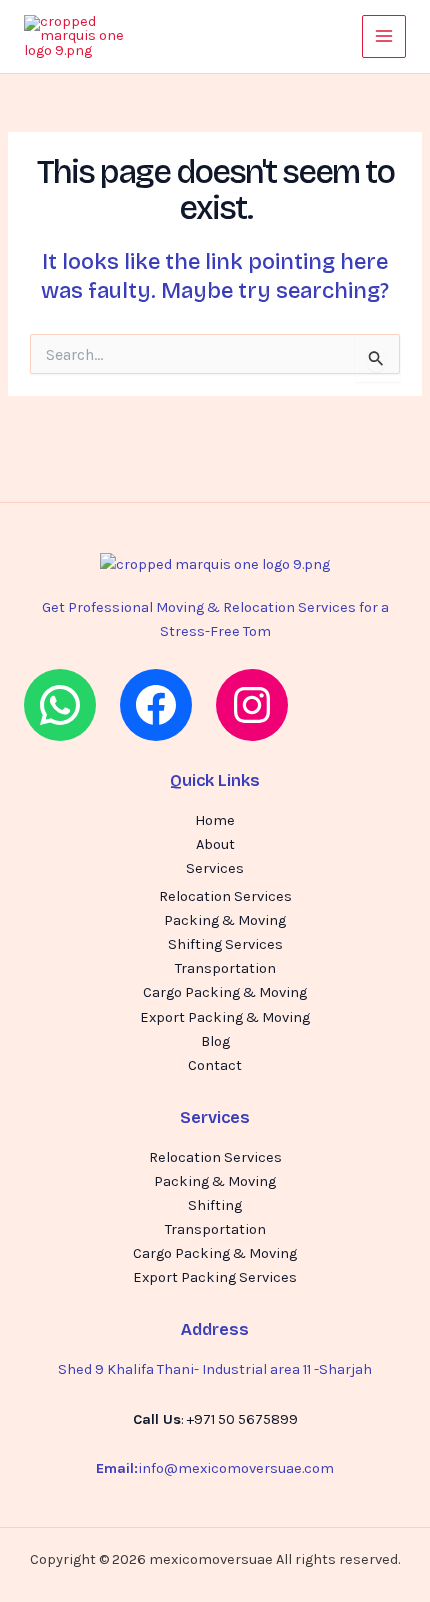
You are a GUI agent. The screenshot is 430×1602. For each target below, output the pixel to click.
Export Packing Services (215, 1277)
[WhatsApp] (60, 705)
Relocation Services (225, 896)
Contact (215, 1065)
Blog (215, 1041)
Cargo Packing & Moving (225, 992)
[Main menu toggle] (384, 37)
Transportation (225, 968)
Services (215, 868)
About (215, 844)
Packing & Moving (225, 920)
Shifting (215, 1205)
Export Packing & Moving (225, 1017)
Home (215, 820)
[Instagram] (252, 705)
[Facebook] (156, 705)
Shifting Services (225, 944)
